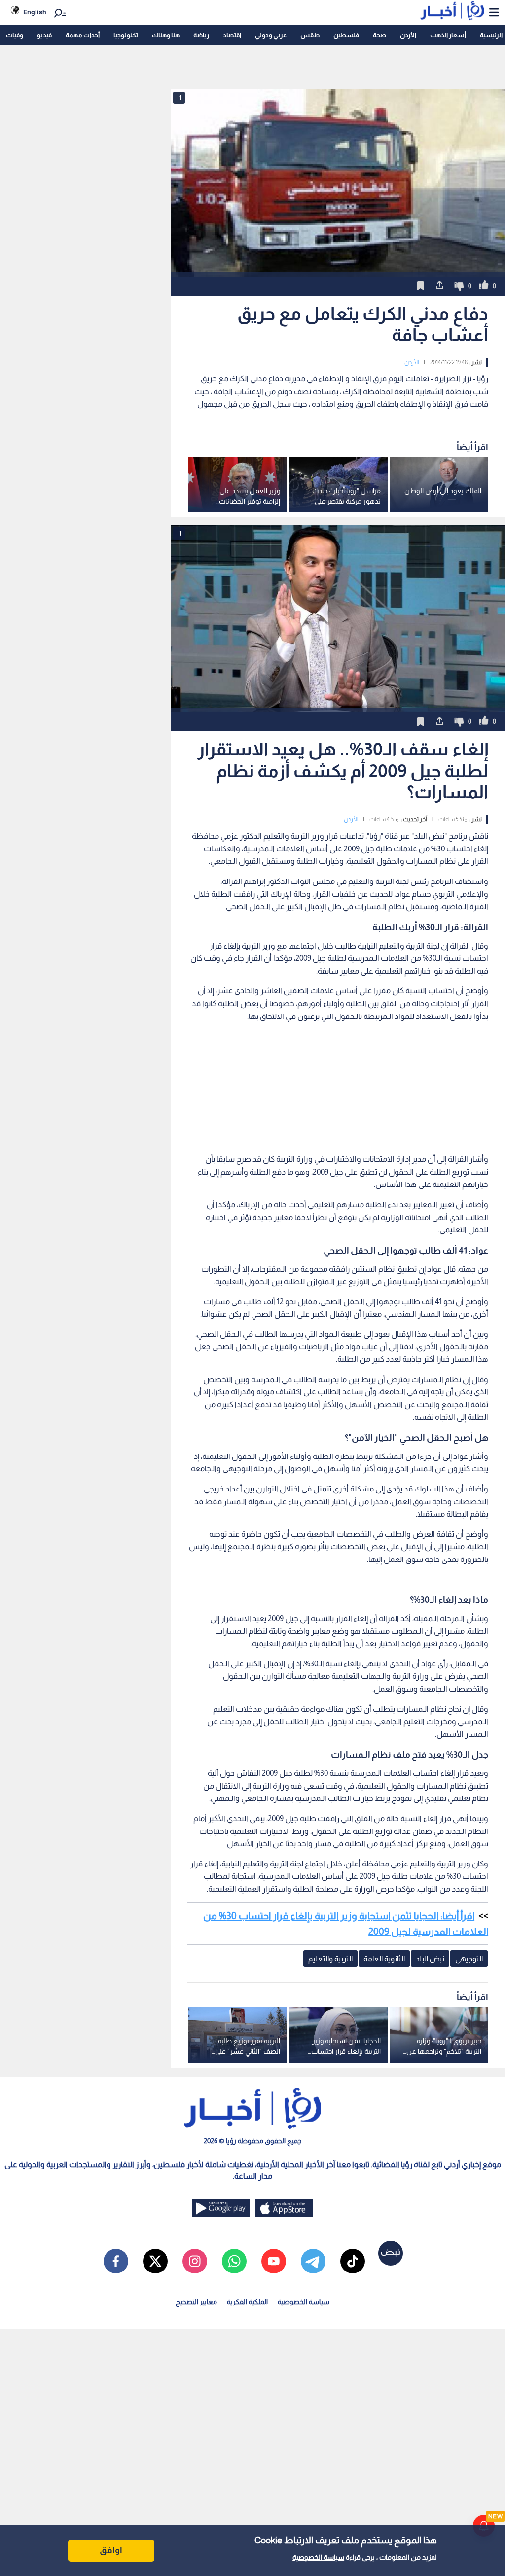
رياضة (201, 35)
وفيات (15, 35)
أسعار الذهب (448, 35)
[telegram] (313, 2261)
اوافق (111, 2550)
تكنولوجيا (126, 35)
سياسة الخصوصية (318, 2557)
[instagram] (195, 2261)
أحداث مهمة (83, 35)
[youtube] (274, 2261)
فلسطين (346, 35)
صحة (379, 35)
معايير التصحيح (196, 2302)
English (35, 12)
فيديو (44, 35)
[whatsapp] (234, 2261)
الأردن (408, 35)
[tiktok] (353, 2261)
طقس (310, 35)
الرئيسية (491, 35)
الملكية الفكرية (247, 2302)
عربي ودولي (271, 35)
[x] (155, 2261)
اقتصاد (232, 35)
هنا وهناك (166, 35)
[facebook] (116, 2261)
